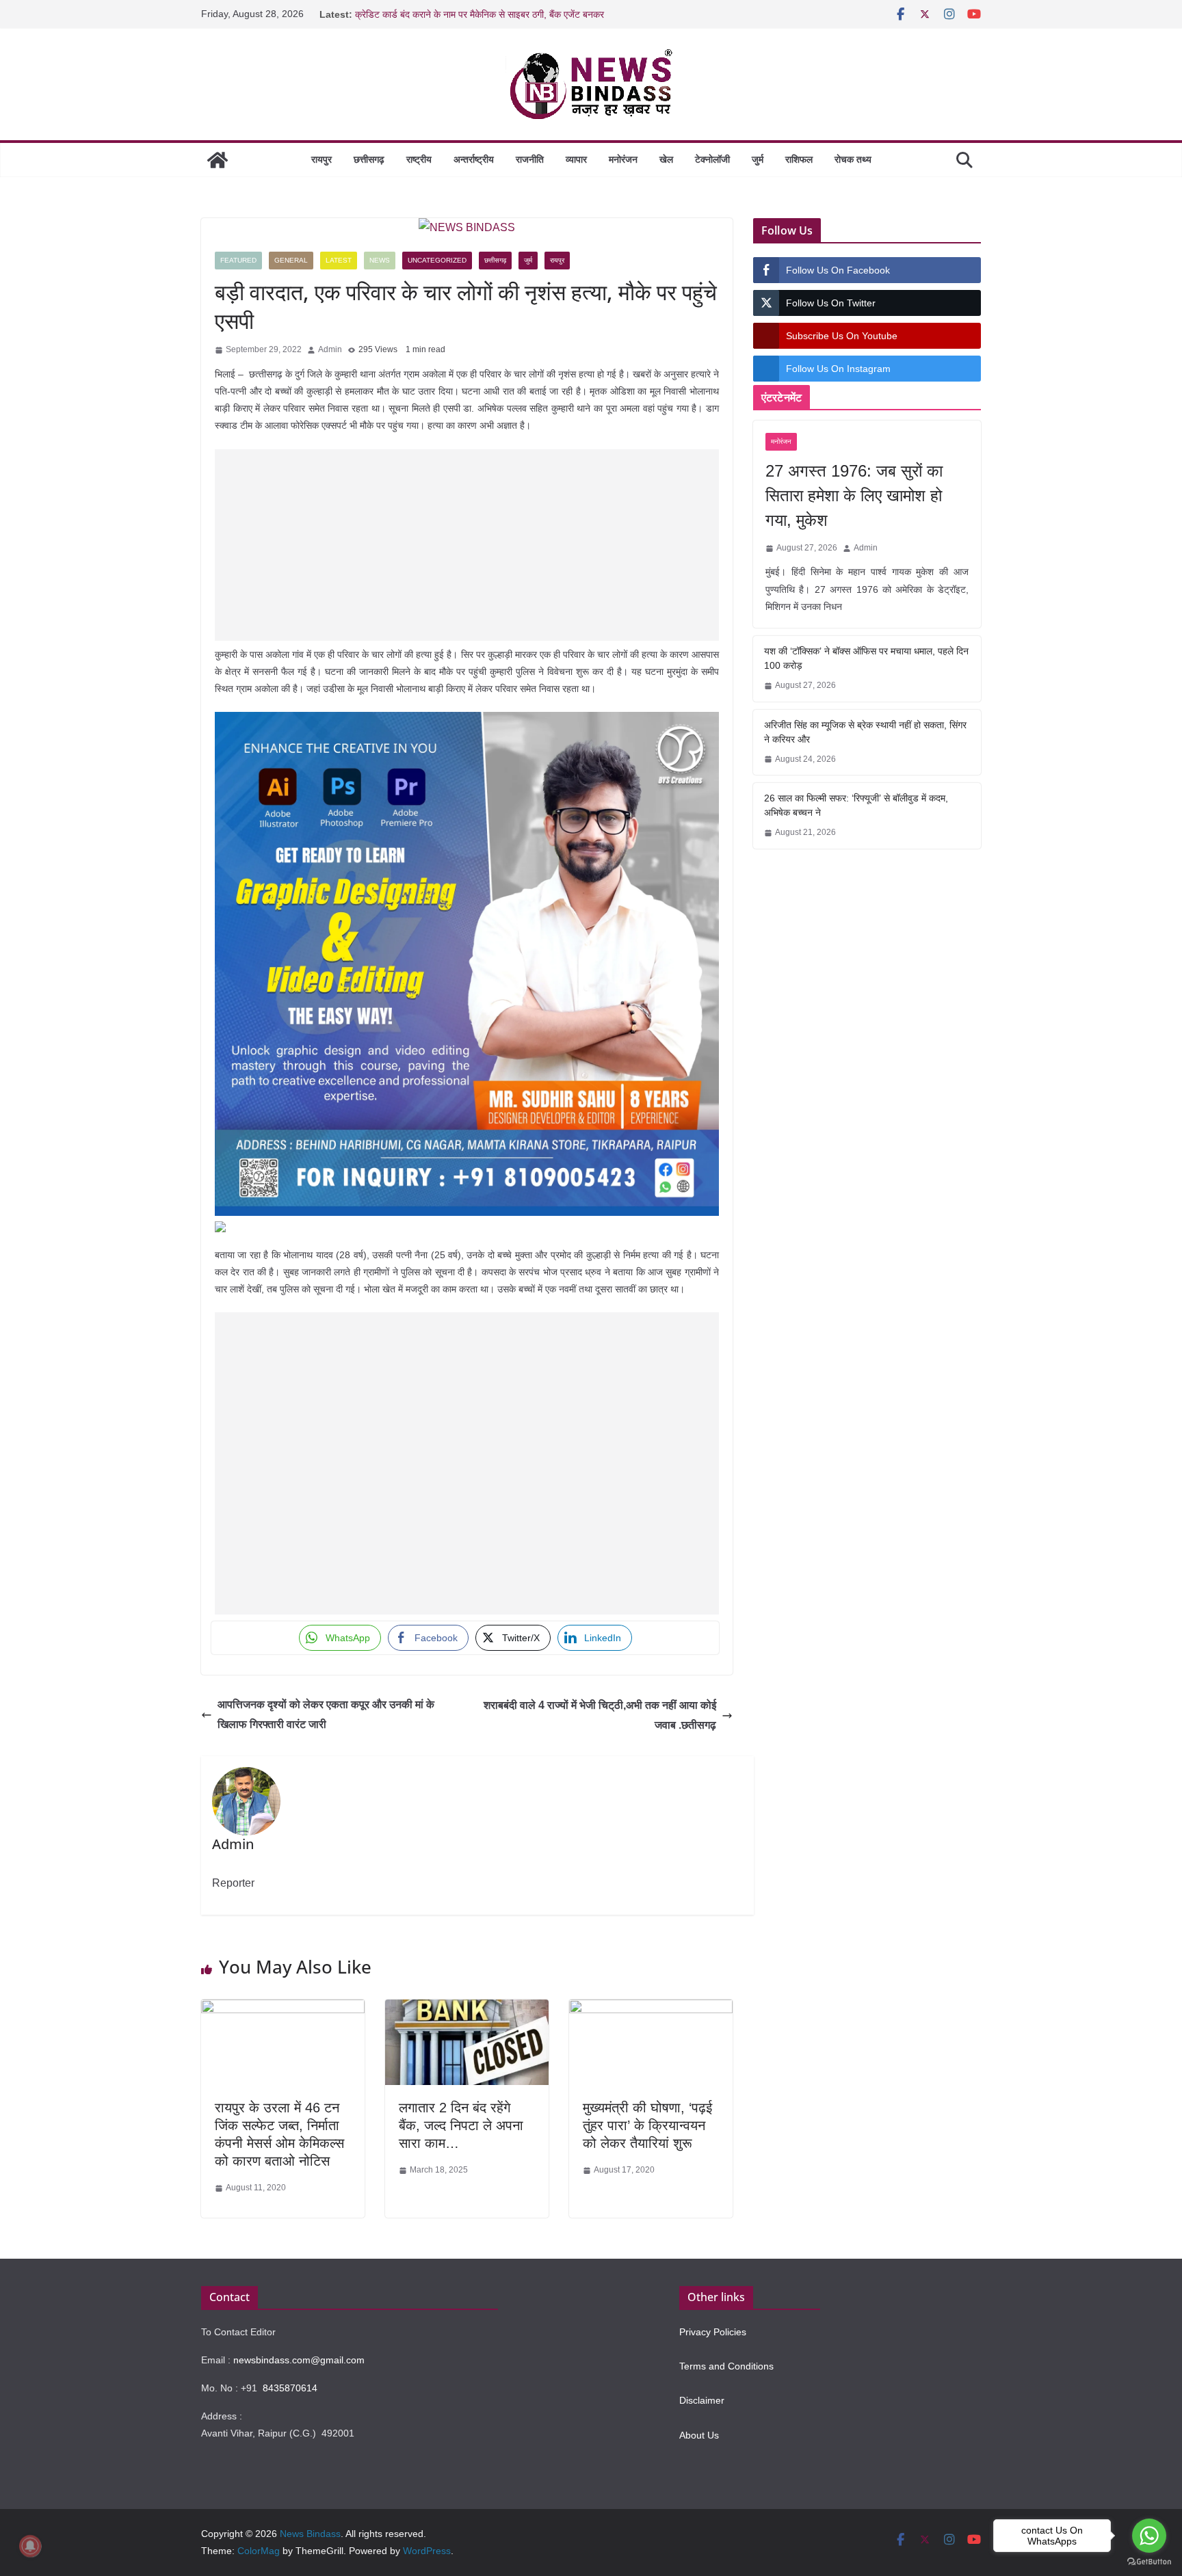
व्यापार (576, 159)
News (380, 260)
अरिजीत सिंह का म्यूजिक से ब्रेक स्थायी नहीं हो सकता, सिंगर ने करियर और (865, 732)
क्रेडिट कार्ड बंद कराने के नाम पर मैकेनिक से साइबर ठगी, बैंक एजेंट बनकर (480, 14)
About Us (699, 2435)
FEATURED (238, 260)
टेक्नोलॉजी (712, 159)
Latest (339, 260)
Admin (330, 349)
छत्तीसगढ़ (369, 159)
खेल (666, 159)
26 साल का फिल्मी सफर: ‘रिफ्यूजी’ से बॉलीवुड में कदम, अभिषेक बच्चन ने (856, 805)
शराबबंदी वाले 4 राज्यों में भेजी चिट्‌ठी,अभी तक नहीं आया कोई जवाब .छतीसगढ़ (600, 1715)
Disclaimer (702, 2400)
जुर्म (758, 159)
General (291, 260)
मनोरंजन (623, 159)
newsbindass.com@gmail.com (299, 2360)
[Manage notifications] (30, 2546)
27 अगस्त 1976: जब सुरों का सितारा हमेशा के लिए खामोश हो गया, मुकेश (854, 495)
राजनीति (530, 159)
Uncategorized (437, 260)
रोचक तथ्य (853, 159)
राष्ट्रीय (419, 159)
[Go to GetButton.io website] (1149, 2562)
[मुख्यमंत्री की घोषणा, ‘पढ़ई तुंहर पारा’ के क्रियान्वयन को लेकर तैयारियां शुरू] (651, 2009)
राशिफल (799, 159)
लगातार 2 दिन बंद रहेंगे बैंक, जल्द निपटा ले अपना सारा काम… (461, 2125)
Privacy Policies (713, 2332)
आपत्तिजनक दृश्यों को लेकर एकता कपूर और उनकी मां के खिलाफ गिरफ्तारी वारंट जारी (326, 1714)
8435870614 (290, 2388)
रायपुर (321, 159)
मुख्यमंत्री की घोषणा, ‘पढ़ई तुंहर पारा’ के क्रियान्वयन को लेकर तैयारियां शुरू (647, 2125)
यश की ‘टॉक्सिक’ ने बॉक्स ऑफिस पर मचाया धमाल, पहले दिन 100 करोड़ (866, 658)
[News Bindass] (218, 160)
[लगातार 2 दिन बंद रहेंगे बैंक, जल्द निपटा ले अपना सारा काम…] (467, 2009)
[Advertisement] (467, 545)
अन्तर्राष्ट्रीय (474, 159)
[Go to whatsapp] (1149, 2536)
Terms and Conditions (726, 2366)
